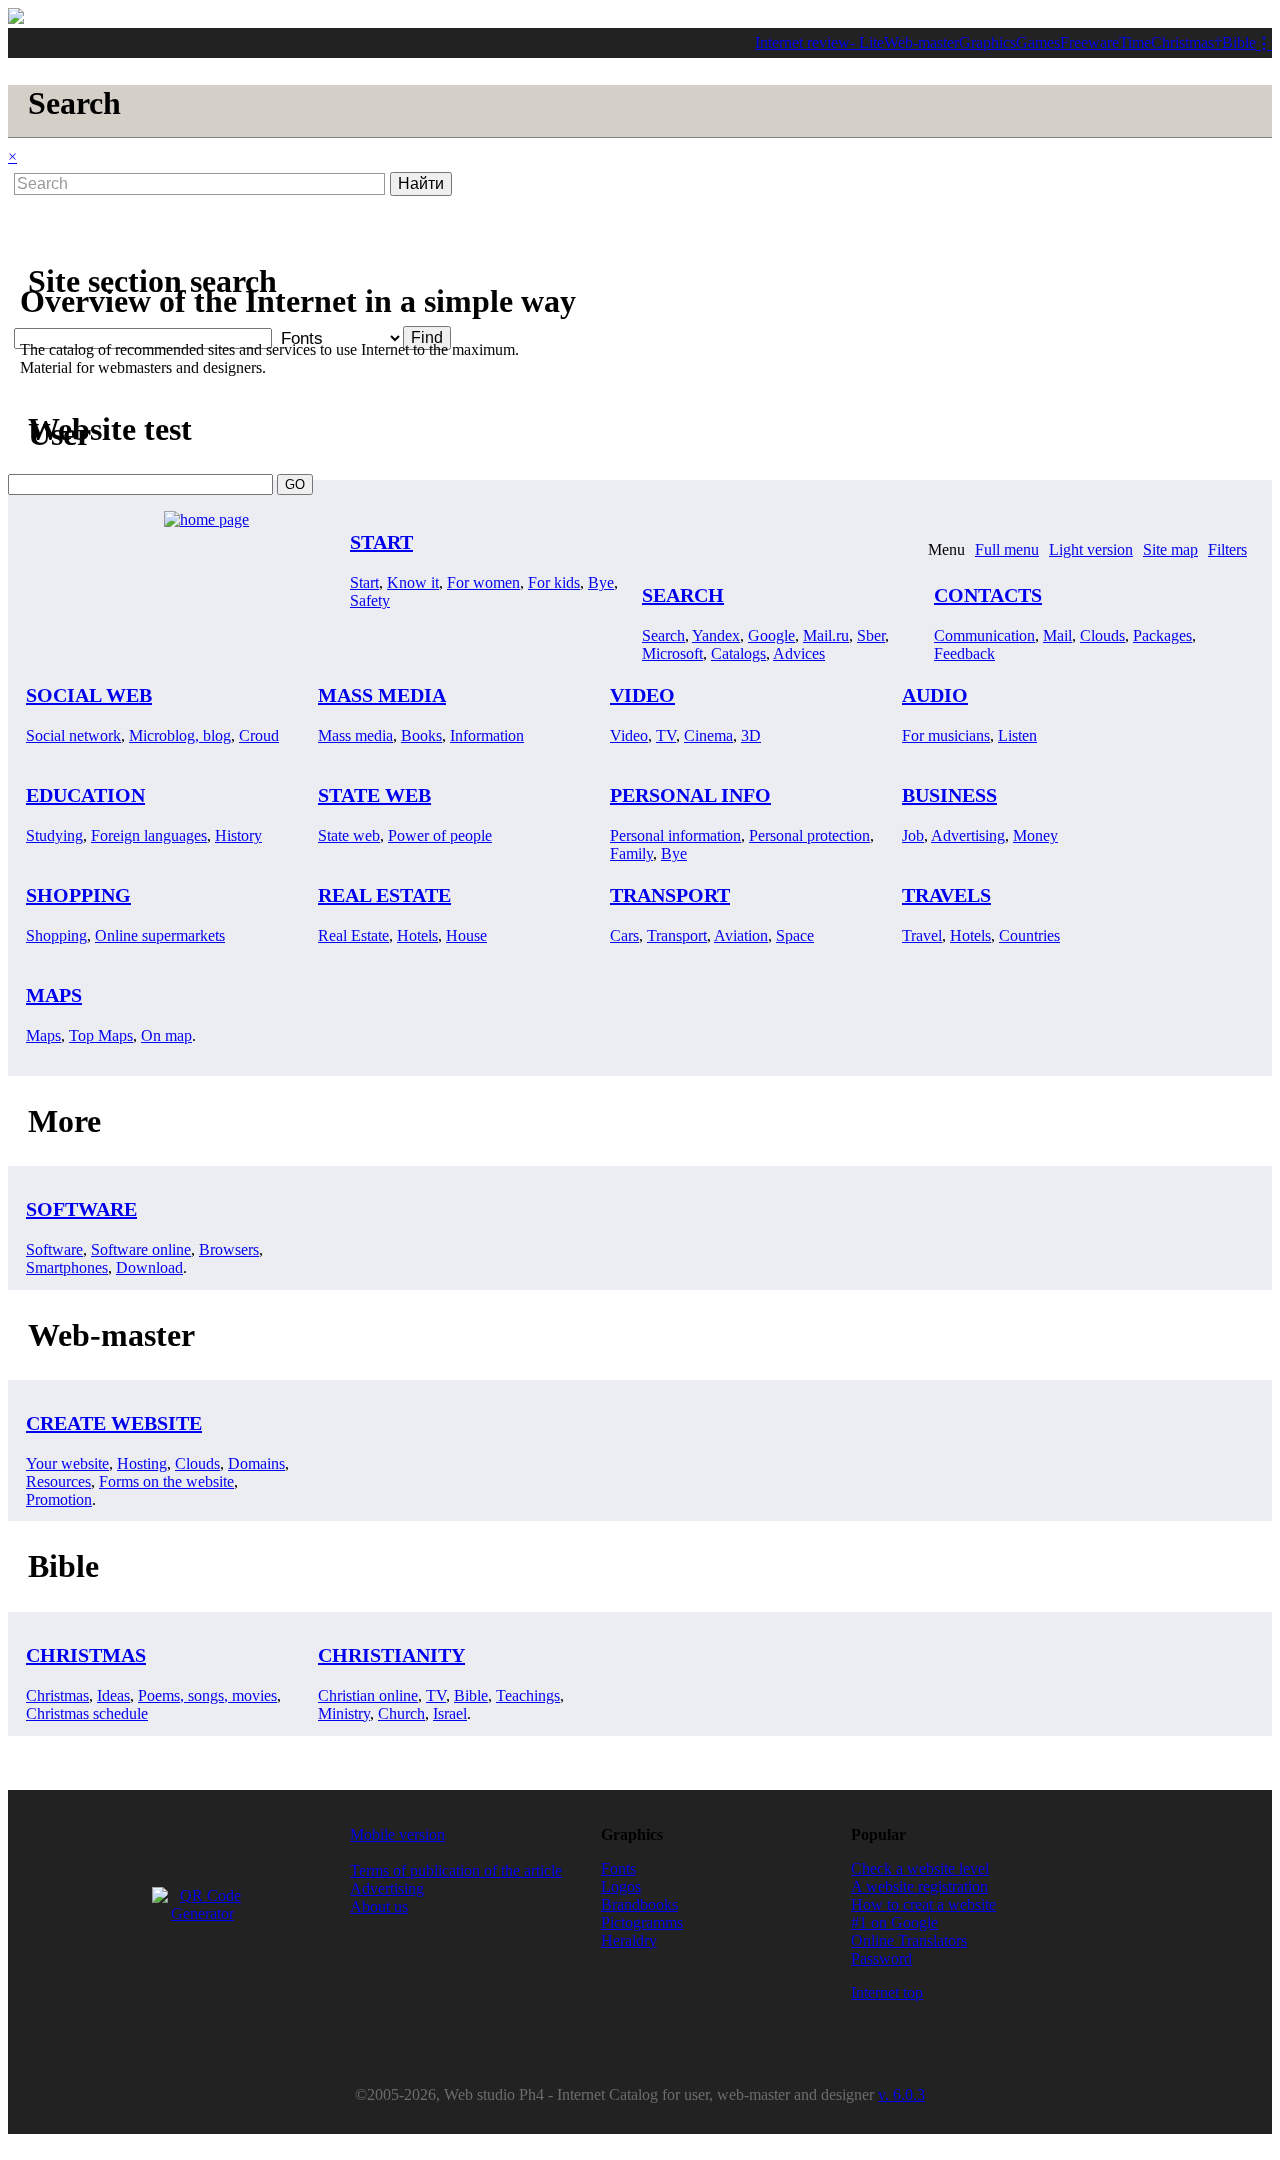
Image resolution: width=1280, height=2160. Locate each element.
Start (364, 582)
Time (1135, 42)
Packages (1162, 635)
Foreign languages (149, 835)
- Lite (867, 42)
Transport (677, 935)
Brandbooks (639, 1904)
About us (379, 1906)
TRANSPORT (670, 895)
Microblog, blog (180, 735)
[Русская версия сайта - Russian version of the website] (16, 18)
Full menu (1007, 549)
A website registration (919, 1886)
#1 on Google (894, 1922)
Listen (1017, 735)
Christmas (1182, 42)
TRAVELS (946, 895)
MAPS (54, 995)
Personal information (675, 835)
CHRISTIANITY (391, 1655)
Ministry (344, 1713)
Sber (871, 635)
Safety (370, 600)
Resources (58, 1481)
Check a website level (920, 1868)
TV (666, 735)
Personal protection (809, 835)
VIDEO (642, 695)
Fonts (618, 1868)
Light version (1091, 549)
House (466, 935)
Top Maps (101, 1035)
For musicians (946, 735)
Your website (67, 1463)
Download (149, 1267)
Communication (984, 635)
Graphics (987, 42)
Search (663, 635)
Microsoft (672, 653)
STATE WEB (374, 795)
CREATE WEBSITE (114, 1423)
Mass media (355, 735)
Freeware (1089, 42)
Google (771, 635)
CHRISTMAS (86, 1655)
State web (349, 835)
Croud (259, 735)
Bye (601, 582)
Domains (256, 1463)
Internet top (887, 1992)
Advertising (968, 835)
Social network (73, 735)
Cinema (708, 735)
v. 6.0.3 (901, 2094)
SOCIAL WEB (89, 695)
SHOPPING (78, 895)
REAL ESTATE (384, 895)
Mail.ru (826, 635)
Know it (413, 582)
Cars (624, 935)
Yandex (716, 635)
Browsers (229, 1249)
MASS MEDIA (382, 695)
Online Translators (909, 1940)
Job (913, 835)
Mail (1057, 635)
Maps (43, 1035)
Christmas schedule (87, 1713)
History (238, 835)
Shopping (56, 935)
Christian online (368, 1695)
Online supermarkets (160, 935)
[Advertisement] (522, 201)
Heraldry (629, 1940)
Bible (1239, 42)
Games (1038, 42)
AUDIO (935, 695)
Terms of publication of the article (456, 1870)
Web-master (921, 42)
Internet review (802, 42)
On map (166, 1035)
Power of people (440, 835)
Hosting (142, 1463)
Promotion (59, 1499)
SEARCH (683, 595)
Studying (54, 835)
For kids (554, 582)
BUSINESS (949, 795)
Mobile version (397, 1834)
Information (487, 735)
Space (795, 935)
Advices (799, 653)
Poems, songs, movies (207, 1695)
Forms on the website (166, 1481)
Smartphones (67, 1267)
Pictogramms (642, 1922)
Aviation (741, 935)
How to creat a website (923, 1904)
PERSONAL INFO (690, 795)
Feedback (964, 653)
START (381, 542)
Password (881, 1958)
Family (631, 853)
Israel (450, 1713)
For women (483, 582)
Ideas (113, 1695)
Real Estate (353, 935)
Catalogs (738, 653)
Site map (1170, 549)
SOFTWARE (81, 1209)
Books (421, 735)
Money (1035, 835)
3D (751, 735)
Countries (1029, 935)
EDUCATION (85, 795)
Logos (621, 1886)
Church (401, 1713)
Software (54, 1249)
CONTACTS (988, 595)
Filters (1227, 549)
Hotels (417, 935)
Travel (922, 935)
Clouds (1102, 635)
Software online (141, 1249)
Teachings (528, 1695)
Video (629, 735)
